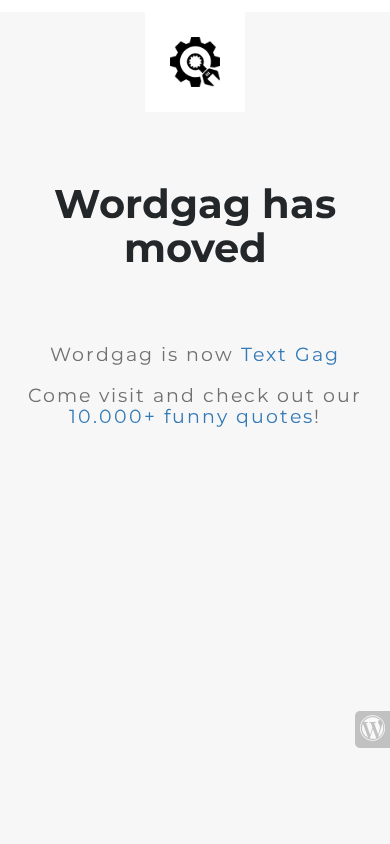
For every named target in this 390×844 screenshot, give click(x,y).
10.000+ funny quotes (191, 416)
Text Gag (290, 354)
